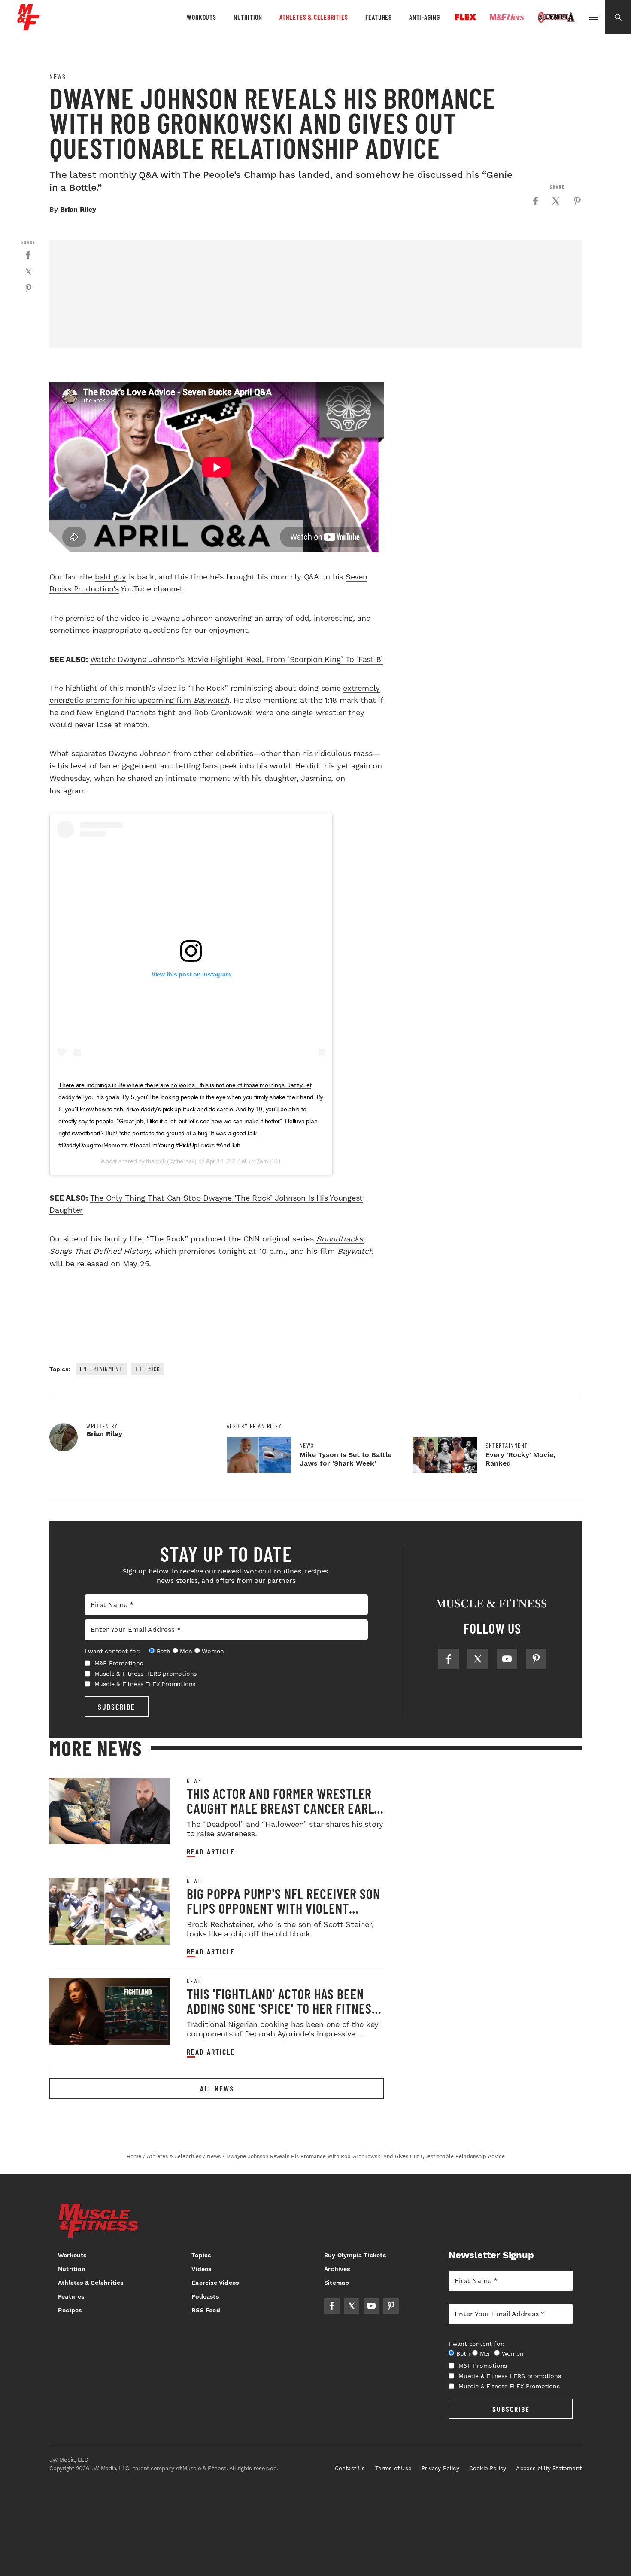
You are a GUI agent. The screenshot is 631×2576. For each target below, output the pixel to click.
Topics (201, 2255)
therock (156, 1161)
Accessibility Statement (549, 2468)
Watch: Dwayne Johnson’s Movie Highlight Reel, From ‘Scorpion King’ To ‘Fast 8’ (237, 659)
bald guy (111, 577)
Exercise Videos (215, 2283)
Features (379, 17)
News (58, 76)
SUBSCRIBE (117, 1707)
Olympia (556, 18)
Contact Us (350, 2468)
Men (186, 1651)
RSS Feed (206, 2310)
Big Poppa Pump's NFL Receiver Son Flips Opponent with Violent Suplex (284, 1908)
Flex (466, 17)
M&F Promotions (119, 1663)
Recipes (70, 2310)
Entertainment (101, 1369)
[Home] (29, 27)
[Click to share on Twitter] (556, 201)
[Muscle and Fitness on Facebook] (449, 1659)
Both (164, 1651)
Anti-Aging (425, 17)
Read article (211, 1852)
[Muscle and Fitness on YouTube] (507, 1659)
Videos (201, 2269)
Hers (507, 17)
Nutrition (248, 17)
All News (217, 2088)
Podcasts (205, 2296)
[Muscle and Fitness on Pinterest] (536, 1659)
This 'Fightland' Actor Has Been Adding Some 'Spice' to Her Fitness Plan (282, 2008)
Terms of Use (393, 2468)
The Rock (148, 1369)
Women (213, 1651)
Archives (337, 2269)
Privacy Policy (440, 2468)
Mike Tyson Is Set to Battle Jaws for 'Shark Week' (346, 1459)
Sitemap (337, 2283)
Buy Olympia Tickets (355, 2255)
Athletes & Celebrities (314, 17)
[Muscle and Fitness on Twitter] (478, 1659)
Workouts (201, 17)
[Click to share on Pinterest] (577, 201)
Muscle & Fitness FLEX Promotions (145, 1684)
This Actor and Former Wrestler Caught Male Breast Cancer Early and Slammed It (284, 1808)
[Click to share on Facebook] (535, 201)
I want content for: (112, 1651)
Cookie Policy (488, 2468)
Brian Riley (78, 209)
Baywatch (355, 1251)
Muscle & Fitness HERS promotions (146, 1674)
